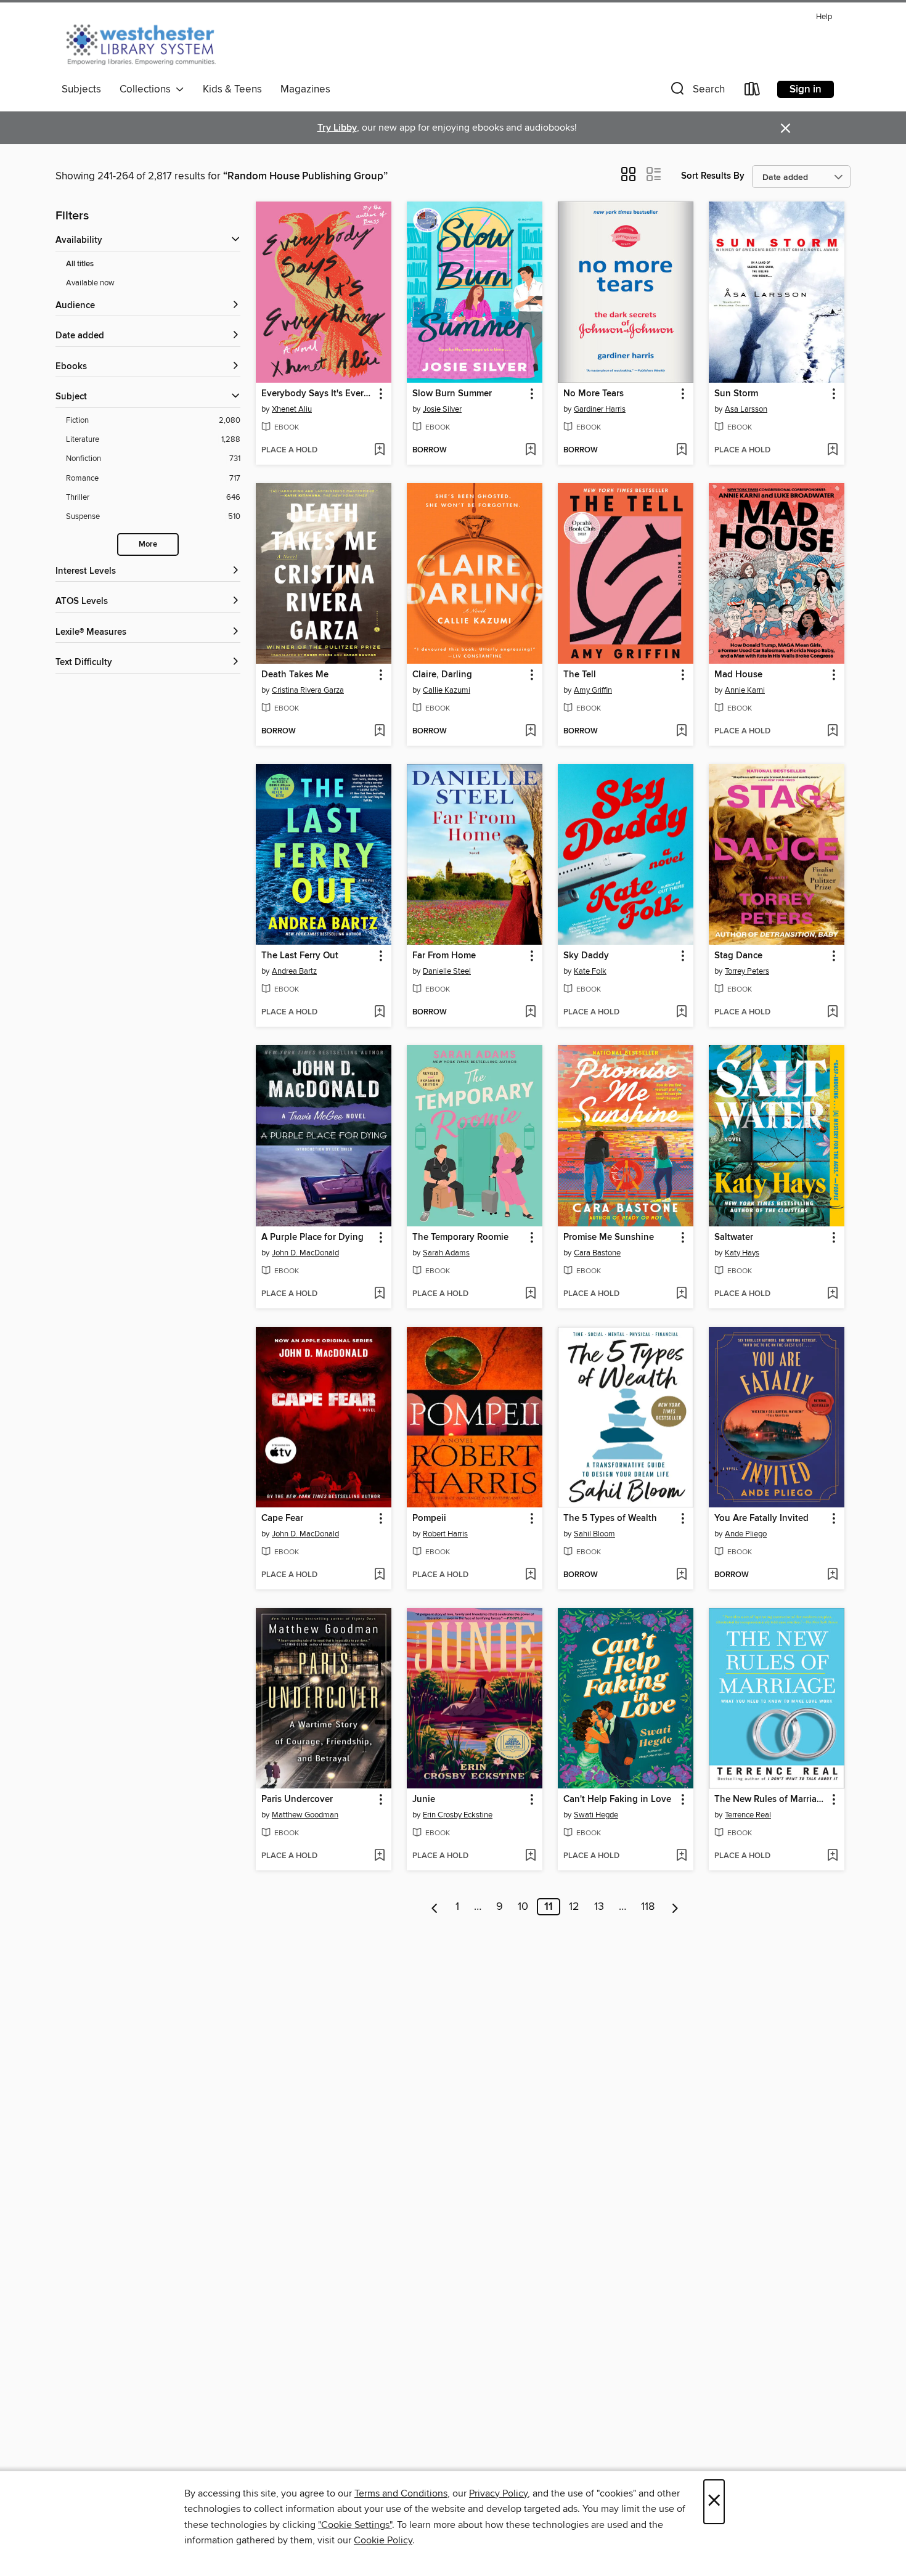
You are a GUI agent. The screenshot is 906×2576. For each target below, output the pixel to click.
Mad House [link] (738, 675)
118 (648, 1907)
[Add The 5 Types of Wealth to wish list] (681, 1575)
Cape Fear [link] (282, 1518)
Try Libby (337, 128)
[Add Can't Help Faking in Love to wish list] (681, 1856)
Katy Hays (742, 1253)
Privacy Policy (498, 2493)
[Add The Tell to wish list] (681, 732)
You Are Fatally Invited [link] (761, 1518)
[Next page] (675, 1907)
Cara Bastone (597, 1253)
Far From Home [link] (444, 956)
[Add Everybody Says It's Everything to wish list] (379, 450)
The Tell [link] (580, 675)
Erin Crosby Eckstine (458, 1815)
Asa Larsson (746, 409)
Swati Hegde (596, 1815)
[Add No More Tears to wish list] (681, 450)
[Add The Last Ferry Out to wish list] (379, 1013)
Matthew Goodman (305, 1815)
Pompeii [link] (429, 1518)
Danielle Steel (447, 971)
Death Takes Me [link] (295, 675)
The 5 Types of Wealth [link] (610, 1518)
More (148, 544)
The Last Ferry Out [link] (300, 956)
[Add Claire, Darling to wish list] (530, 732)
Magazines (305, 89)
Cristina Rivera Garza (308, 690)
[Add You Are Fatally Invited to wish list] (832, 1575)
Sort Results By (713, 176)
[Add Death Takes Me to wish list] (379, 732)
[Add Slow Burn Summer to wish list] (530, 450)
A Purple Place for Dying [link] (312, 1237)
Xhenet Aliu (292, 409)
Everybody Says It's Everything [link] (318, 394)
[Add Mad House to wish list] (832, 732)
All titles (80, 264)
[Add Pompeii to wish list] (530, 1575)
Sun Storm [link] (736, 394)
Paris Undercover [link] (297, 1800)
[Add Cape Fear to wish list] (379, 1575)
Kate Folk (590, 971)
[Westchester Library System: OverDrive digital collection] (147, 43)
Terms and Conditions (401, 2493)
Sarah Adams (446, 1253)
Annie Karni (745, 690)
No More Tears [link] (594, 394)
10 (523, 1907)
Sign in (806, 89)
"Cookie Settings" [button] (355, 2525)
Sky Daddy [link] (586, 956)
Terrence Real (748, 1815)
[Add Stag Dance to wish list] (832, 1013)
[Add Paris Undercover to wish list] (379, 1856)
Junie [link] (424, 1800)
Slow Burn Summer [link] (452, 394)
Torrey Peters (747, 971)
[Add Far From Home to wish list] (530, 1013)
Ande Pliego (746, 1534)
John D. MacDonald (305, 1253)
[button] (696, 92)
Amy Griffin (593, 690)
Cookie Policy (383, 2540)
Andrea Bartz (294, 971)
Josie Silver (442, 409)
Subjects (81, 89)
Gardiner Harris (600, 409)
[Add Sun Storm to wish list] (832, 450)
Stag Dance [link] (738, 956)
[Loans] (753, 92)
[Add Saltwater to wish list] (832, 1294)
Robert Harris (445, 1534)
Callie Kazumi (447, 690)
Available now (90, 283)
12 (574, 1907)
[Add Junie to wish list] (530, 1856)
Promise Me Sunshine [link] (609, 1237)
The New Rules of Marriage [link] (771, 1800)
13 (599, 1907)
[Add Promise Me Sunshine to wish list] (681, 1294)
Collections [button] (148, 89)
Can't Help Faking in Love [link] (617, 1800)
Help (824, 17)
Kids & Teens (232, 89)
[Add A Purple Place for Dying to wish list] (379, 1294)
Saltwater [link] (734, 1237)
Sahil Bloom (594, 1534)
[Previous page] (435, 1907)
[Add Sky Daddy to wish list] (681, 1013)
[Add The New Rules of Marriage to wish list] (832, 1856)
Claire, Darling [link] (442, 675)
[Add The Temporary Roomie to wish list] (530, 1294)
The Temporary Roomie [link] (460, 1237)
